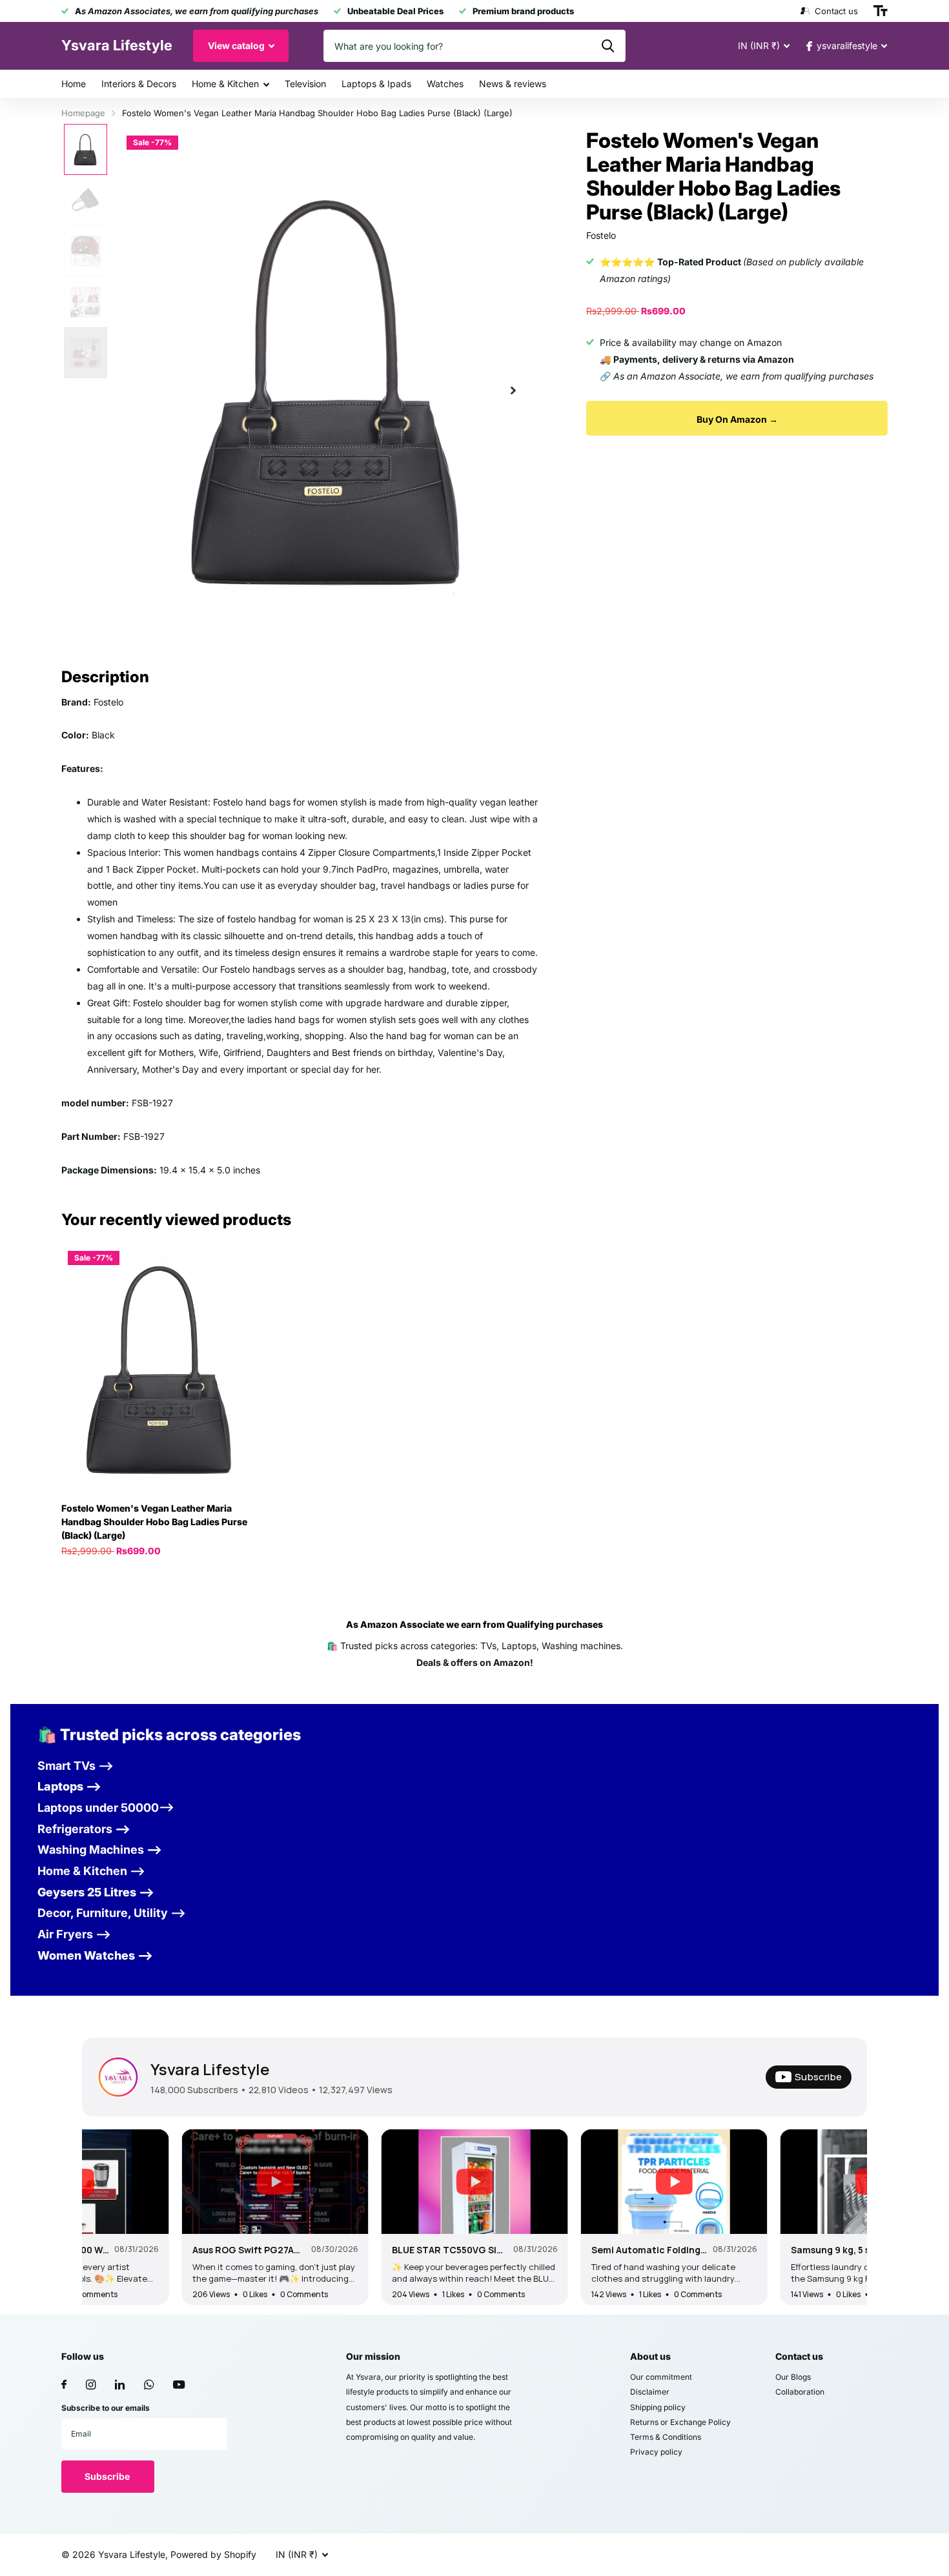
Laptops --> (69, 1786)
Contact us (799, 2356)
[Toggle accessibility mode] (881, 11)
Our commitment (661, 2377)
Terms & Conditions (666, 2437)
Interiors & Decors (139, 84)
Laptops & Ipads (376, 84)
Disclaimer (650, 2392)
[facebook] (64, 2385)
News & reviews (513, 84)
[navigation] (86, 149)
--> (84, 1829)
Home (74, 84)
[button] (513, 390)
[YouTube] (179, 2385)
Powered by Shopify (213, 2554)
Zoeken (608, 46)
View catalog (237, 46)
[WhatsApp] (149, 2385)
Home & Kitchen (225, 84)
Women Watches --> (95, 1955)
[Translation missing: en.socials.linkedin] (120, 2385)
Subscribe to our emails (106, 2408)
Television (305, 84)
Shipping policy (658, 2407)
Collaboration (800, 2392)
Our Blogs (793, 2377)
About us (650, 2356)
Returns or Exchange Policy (680, 2422)
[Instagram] (91, 2385)
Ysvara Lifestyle (210, 2069)
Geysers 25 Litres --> (96, 1892)
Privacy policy (656, 2452)
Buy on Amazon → (737, 419)
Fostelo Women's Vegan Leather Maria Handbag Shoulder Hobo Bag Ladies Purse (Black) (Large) (154, 1522)
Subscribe (108, 2476)
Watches (445, 84)
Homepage (83, 113)
